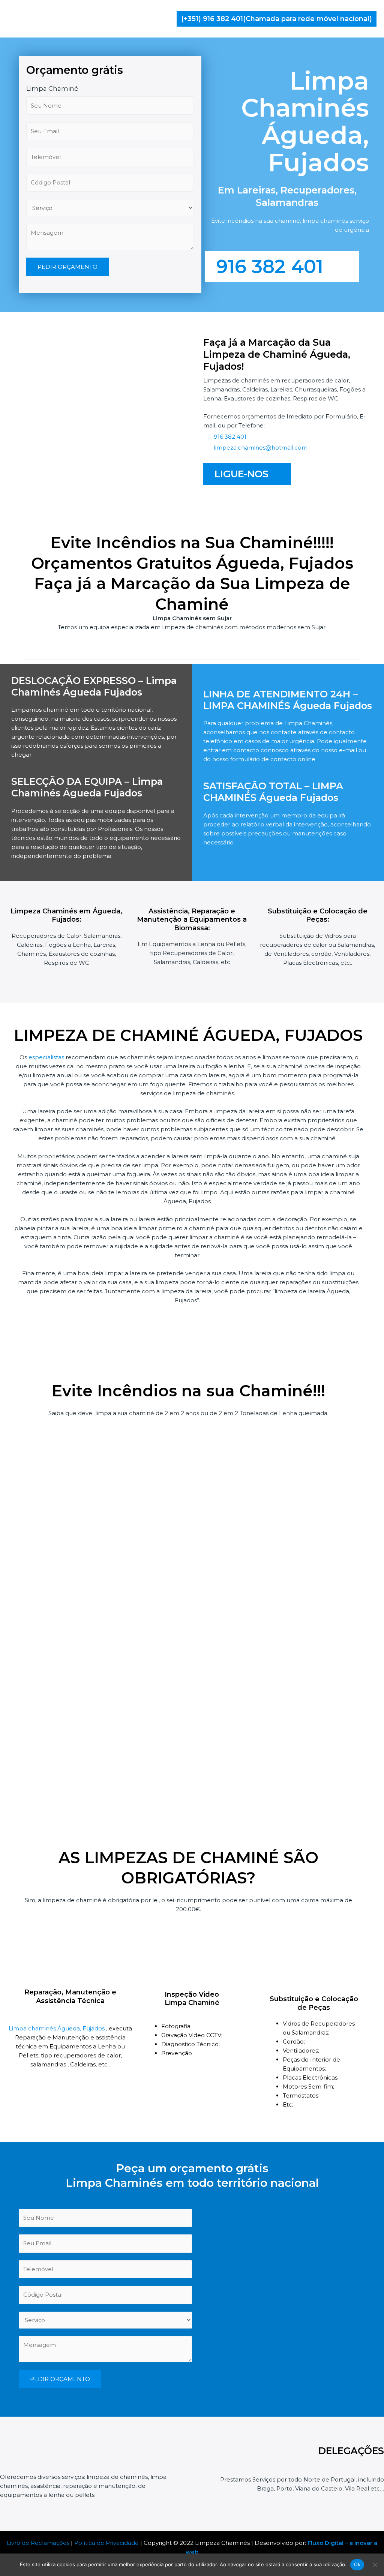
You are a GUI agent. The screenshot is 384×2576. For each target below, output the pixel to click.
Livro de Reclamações (38, 2543)
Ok (357, 2564)
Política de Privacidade (106, 2543)
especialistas (46, 1057)
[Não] (375, 2565)
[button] (277, 19)
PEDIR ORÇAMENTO (67, 267)
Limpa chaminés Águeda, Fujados (57, 2028)
